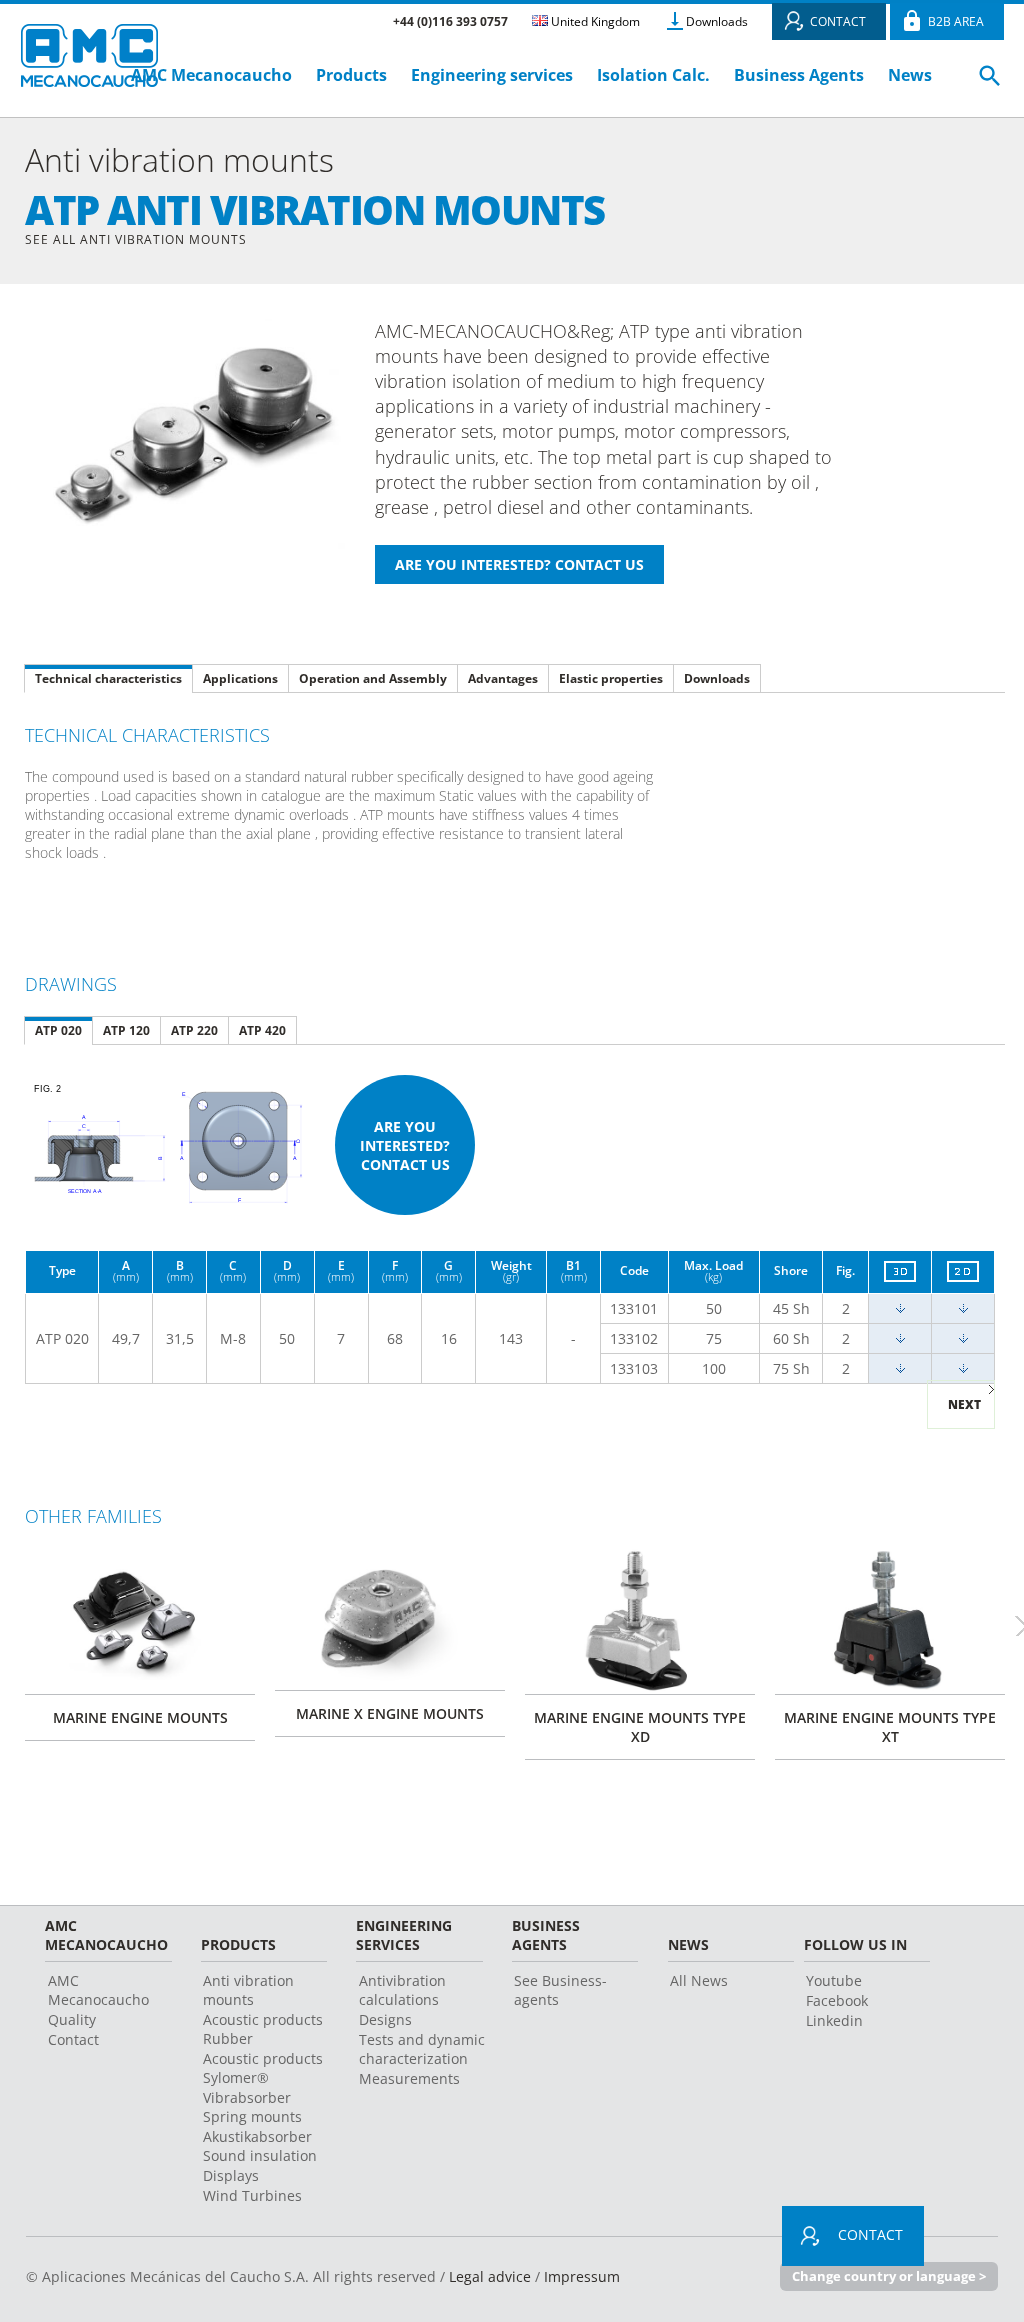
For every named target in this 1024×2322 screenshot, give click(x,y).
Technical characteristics (108, 678)
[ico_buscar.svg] (990, 84)
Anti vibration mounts (248, 1990)
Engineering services (492, 75)
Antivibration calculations (402, 1990)
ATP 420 (262, 1030)
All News (699, 1980)
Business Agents (799, 75)
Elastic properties (611, 678)
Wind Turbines (252, 2195)
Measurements (409, 2078)
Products (351, 75)
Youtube (834, 1980)
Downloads (717, 21)
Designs (385, 2019)
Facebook (837, 2000)
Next (964, 1404)
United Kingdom (594, 21)
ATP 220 (194, 1030)
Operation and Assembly (373, 678)
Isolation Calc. (653, 75)
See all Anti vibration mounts (136, 239)
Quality (72, 2019)
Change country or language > (889, 2276)
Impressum (582, 2276)
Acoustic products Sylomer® (263, 2068)
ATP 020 (58, 1030)
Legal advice (490, 2276)
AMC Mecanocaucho (211, 75)
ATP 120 (126, 1030)
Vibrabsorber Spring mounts (252, 2107)
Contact (73, 2039)
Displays (231, 2175)
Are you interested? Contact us (405, 1145)
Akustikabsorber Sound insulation (260, 2146)
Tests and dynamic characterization (422, 2049)
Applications (240, 678)
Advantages (503, 678)
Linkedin (834, 2020)
